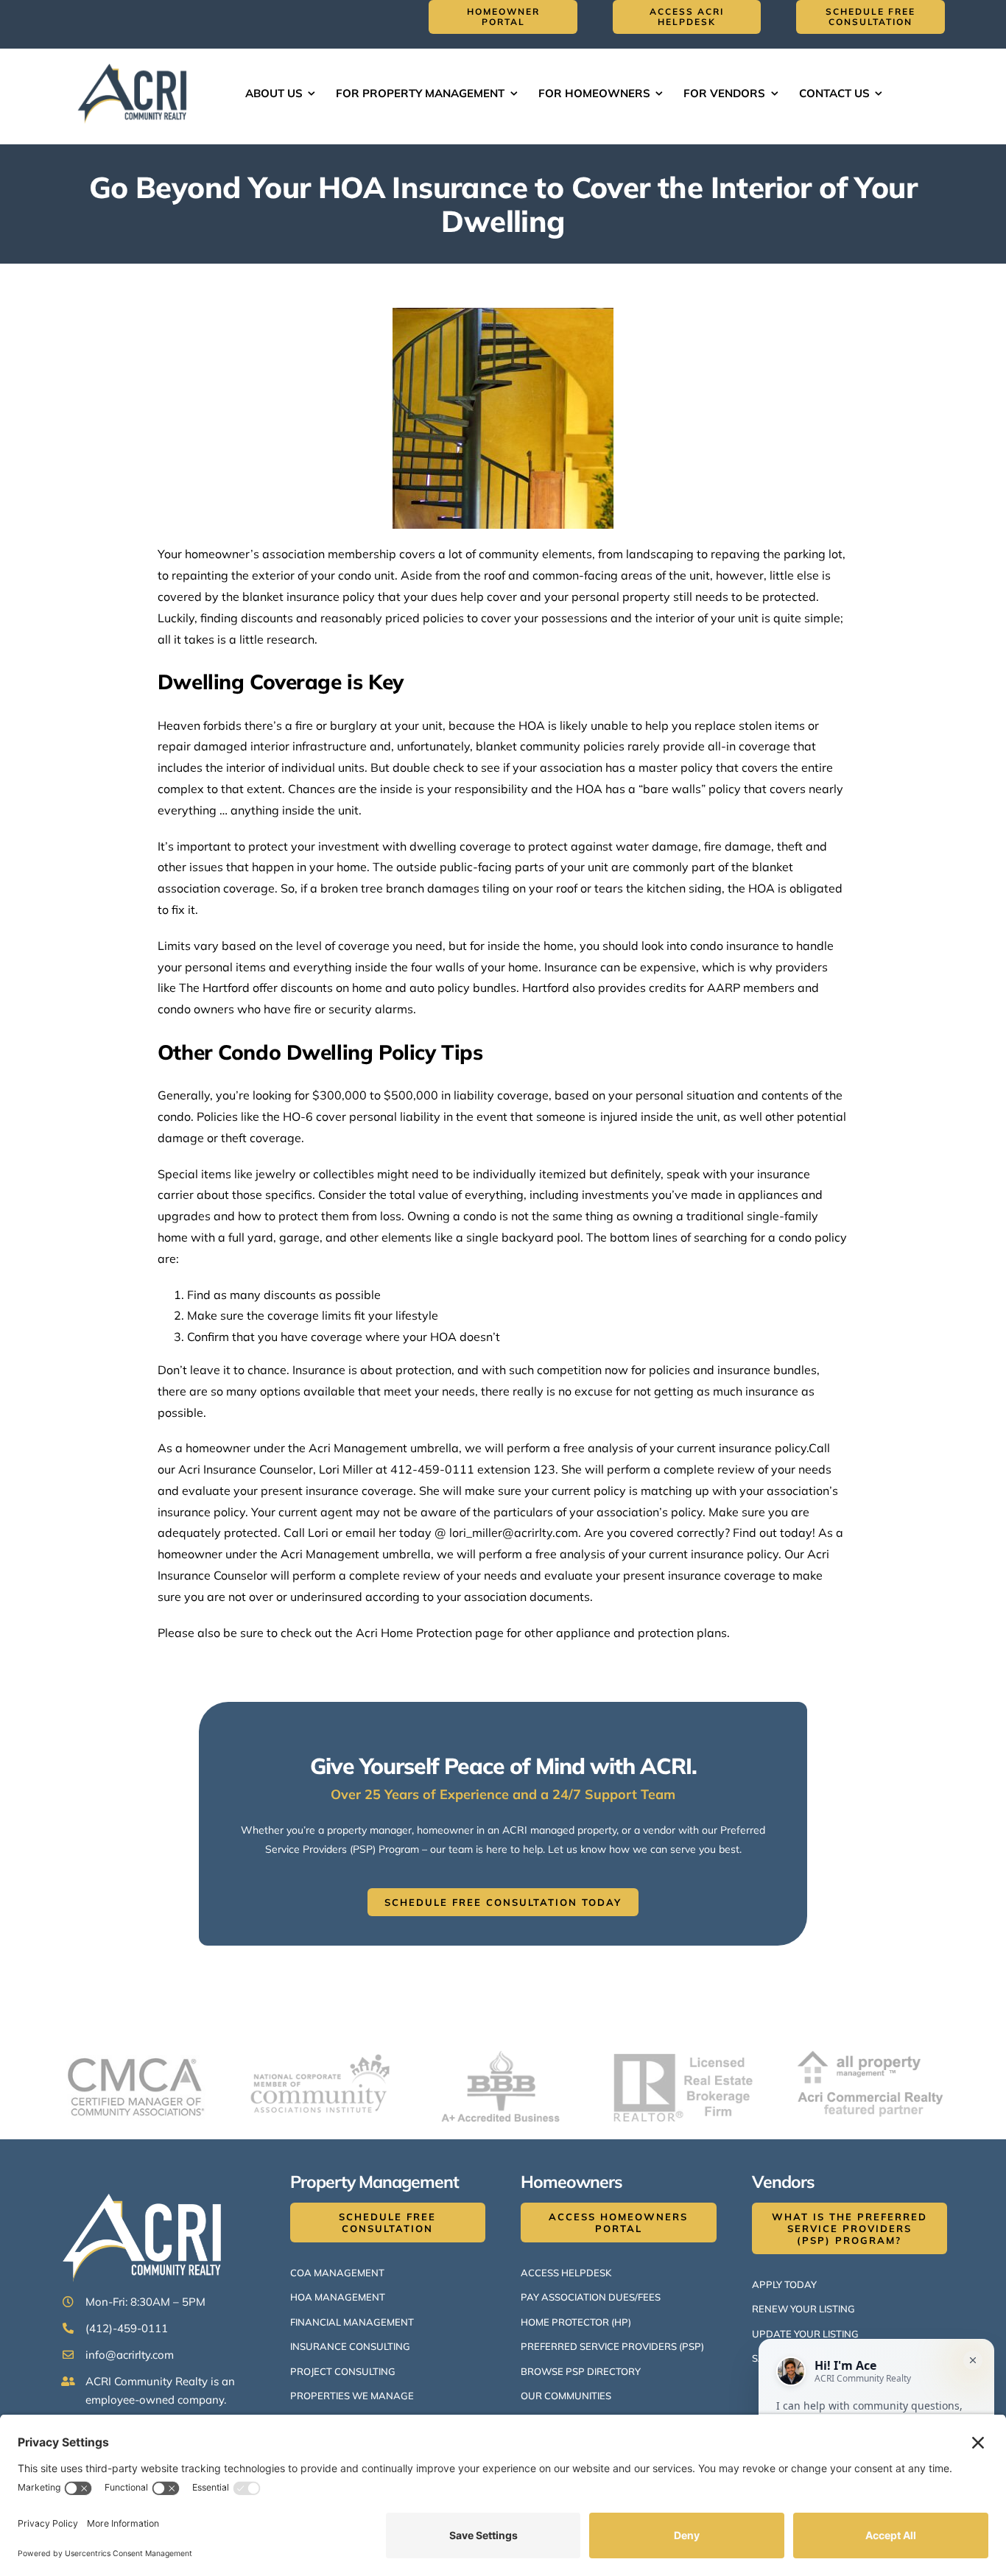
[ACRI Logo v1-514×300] (136, 62)
